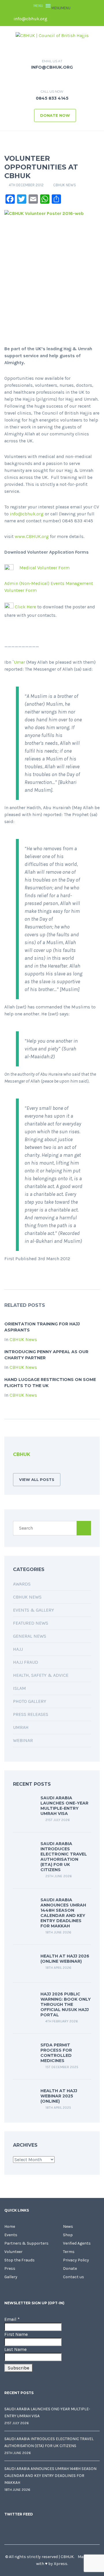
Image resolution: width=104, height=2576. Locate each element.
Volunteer (13, 2252)
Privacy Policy (76, 2260)
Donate (70, 2268)
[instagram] (95, 19)
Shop (68, 2235)
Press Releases (31, 1714)
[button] (61, 8)
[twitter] (66, 19)
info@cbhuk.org (30, 19)
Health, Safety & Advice (41, 1675)
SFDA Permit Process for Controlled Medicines (56, 2053)
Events (11, 2235)
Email (12, 2319)
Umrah (21, 1727)
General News (30, 1636)
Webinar (23, 1740)
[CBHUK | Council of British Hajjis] (52, 35)
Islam (19, 1688)
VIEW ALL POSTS (37, 1479)
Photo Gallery (30, 1701)
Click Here (25, 607)
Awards (22, 1584)
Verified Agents (77, 2243)
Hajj (18, 1649)
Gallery (11, 2277)
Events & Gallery (34, 1610)
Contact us (74, 2277)
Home (10, 2226)
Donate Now (55, 115)
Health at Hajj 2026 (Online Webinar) (65, 1959)
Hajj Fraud (26, 1662)
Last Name (15, 2349)
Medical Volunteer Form (44, 568)
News (68, 2226)
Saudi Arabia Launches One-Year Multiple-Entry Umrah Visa (64, 1806)
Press (10, 2268)
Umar (19, 662)
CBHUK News (65, 185)
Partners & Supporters (26, 2243)
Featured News (31, 1623)
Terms (69, 2252)
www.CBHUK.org (32, 536)
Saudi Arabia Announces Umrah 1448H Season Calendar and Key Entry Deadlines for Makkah (63, 1913)
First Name (16, 2334)
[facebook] (56, 19)
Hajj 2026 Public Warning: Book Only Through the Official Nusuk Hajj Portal (66, 2004)
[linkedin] (75, 19)
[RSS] (15, 1467)
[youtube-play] (85, 19)
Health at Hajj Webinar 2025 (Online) (59, 2096)
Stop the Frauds (19, 2260)
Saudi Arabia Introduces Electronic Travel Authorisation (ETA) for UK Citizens (64, 1857)
